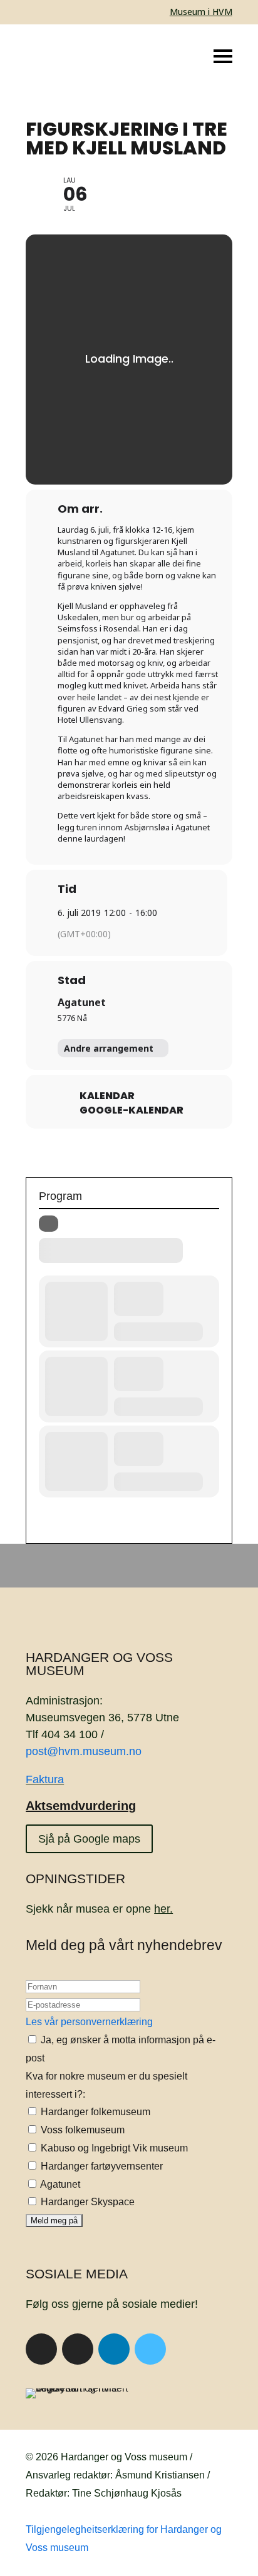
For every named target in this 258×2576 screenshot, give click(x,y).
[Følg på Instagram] (78, 2349)
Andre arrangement (109, 1048)
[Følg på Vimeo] (150, 2349)
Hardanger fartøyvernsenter (101, 2166)
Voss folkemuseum (81, 2130)
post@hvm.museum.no (84, 1751)
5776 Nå (72, 1018)
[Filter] (49, 1224)
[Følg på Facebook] (41, 2349)
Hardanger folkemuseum (94, 2112)
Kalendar (107, 1096)
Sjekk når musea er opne (99, 1909)
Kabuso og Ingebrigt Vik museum (113, 2148)
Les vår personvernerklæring (89, 2022)
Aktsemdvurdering (81, 1806)
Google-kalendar (132, 1110)
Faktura (45, 1779)
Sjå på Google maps (89, 1839)
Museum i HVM (201, 12)
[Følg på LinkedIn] (114, 2349)
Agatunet (82, 1002)
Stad (72, 980)
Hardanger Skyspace (86, 2202)
